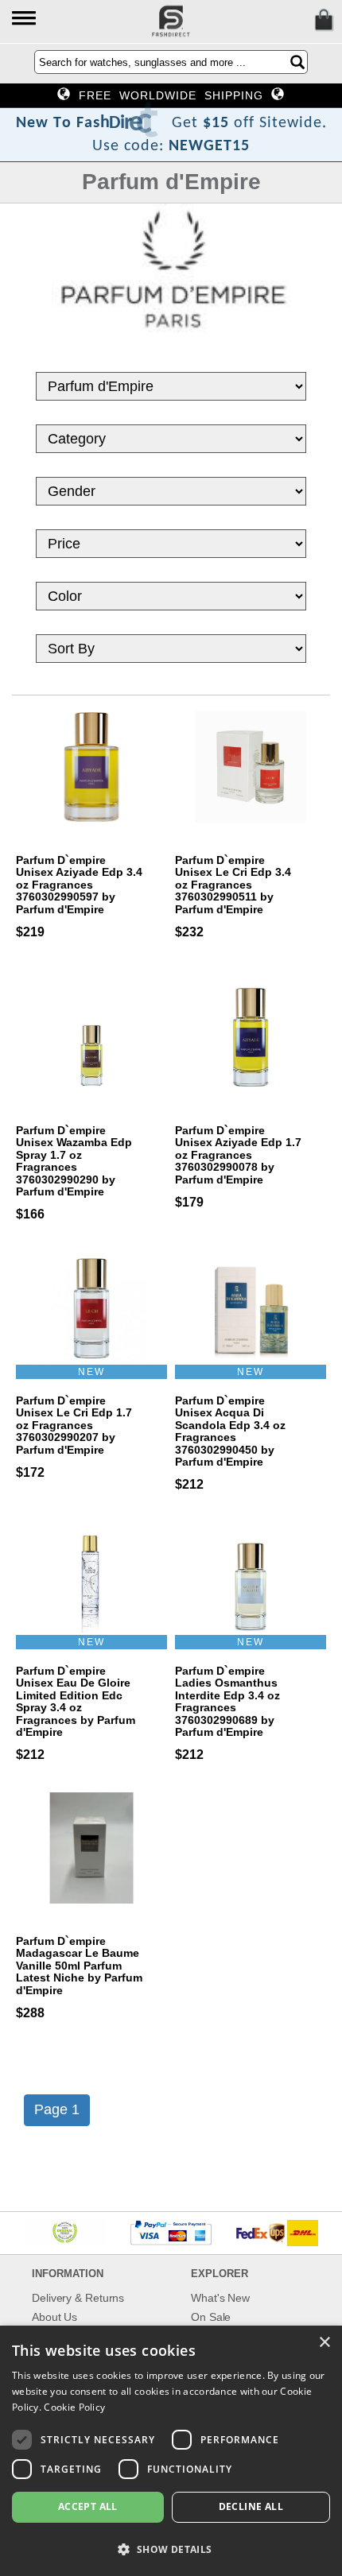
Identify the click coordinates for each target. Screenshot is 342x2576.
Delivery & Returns (78, 2298)
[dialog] (171, 2451)
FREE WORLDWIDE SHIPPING (171, 95)
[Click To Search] (297, 62)
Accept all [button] (88, 2506)
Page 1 (57, 2109)
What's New (220, 2298)
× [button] (324, 2343)
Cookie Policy (74, 2407)
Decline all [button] (251, 2506)
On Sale (211, 2317)
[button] (25, 19)
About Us (54, 2317)
